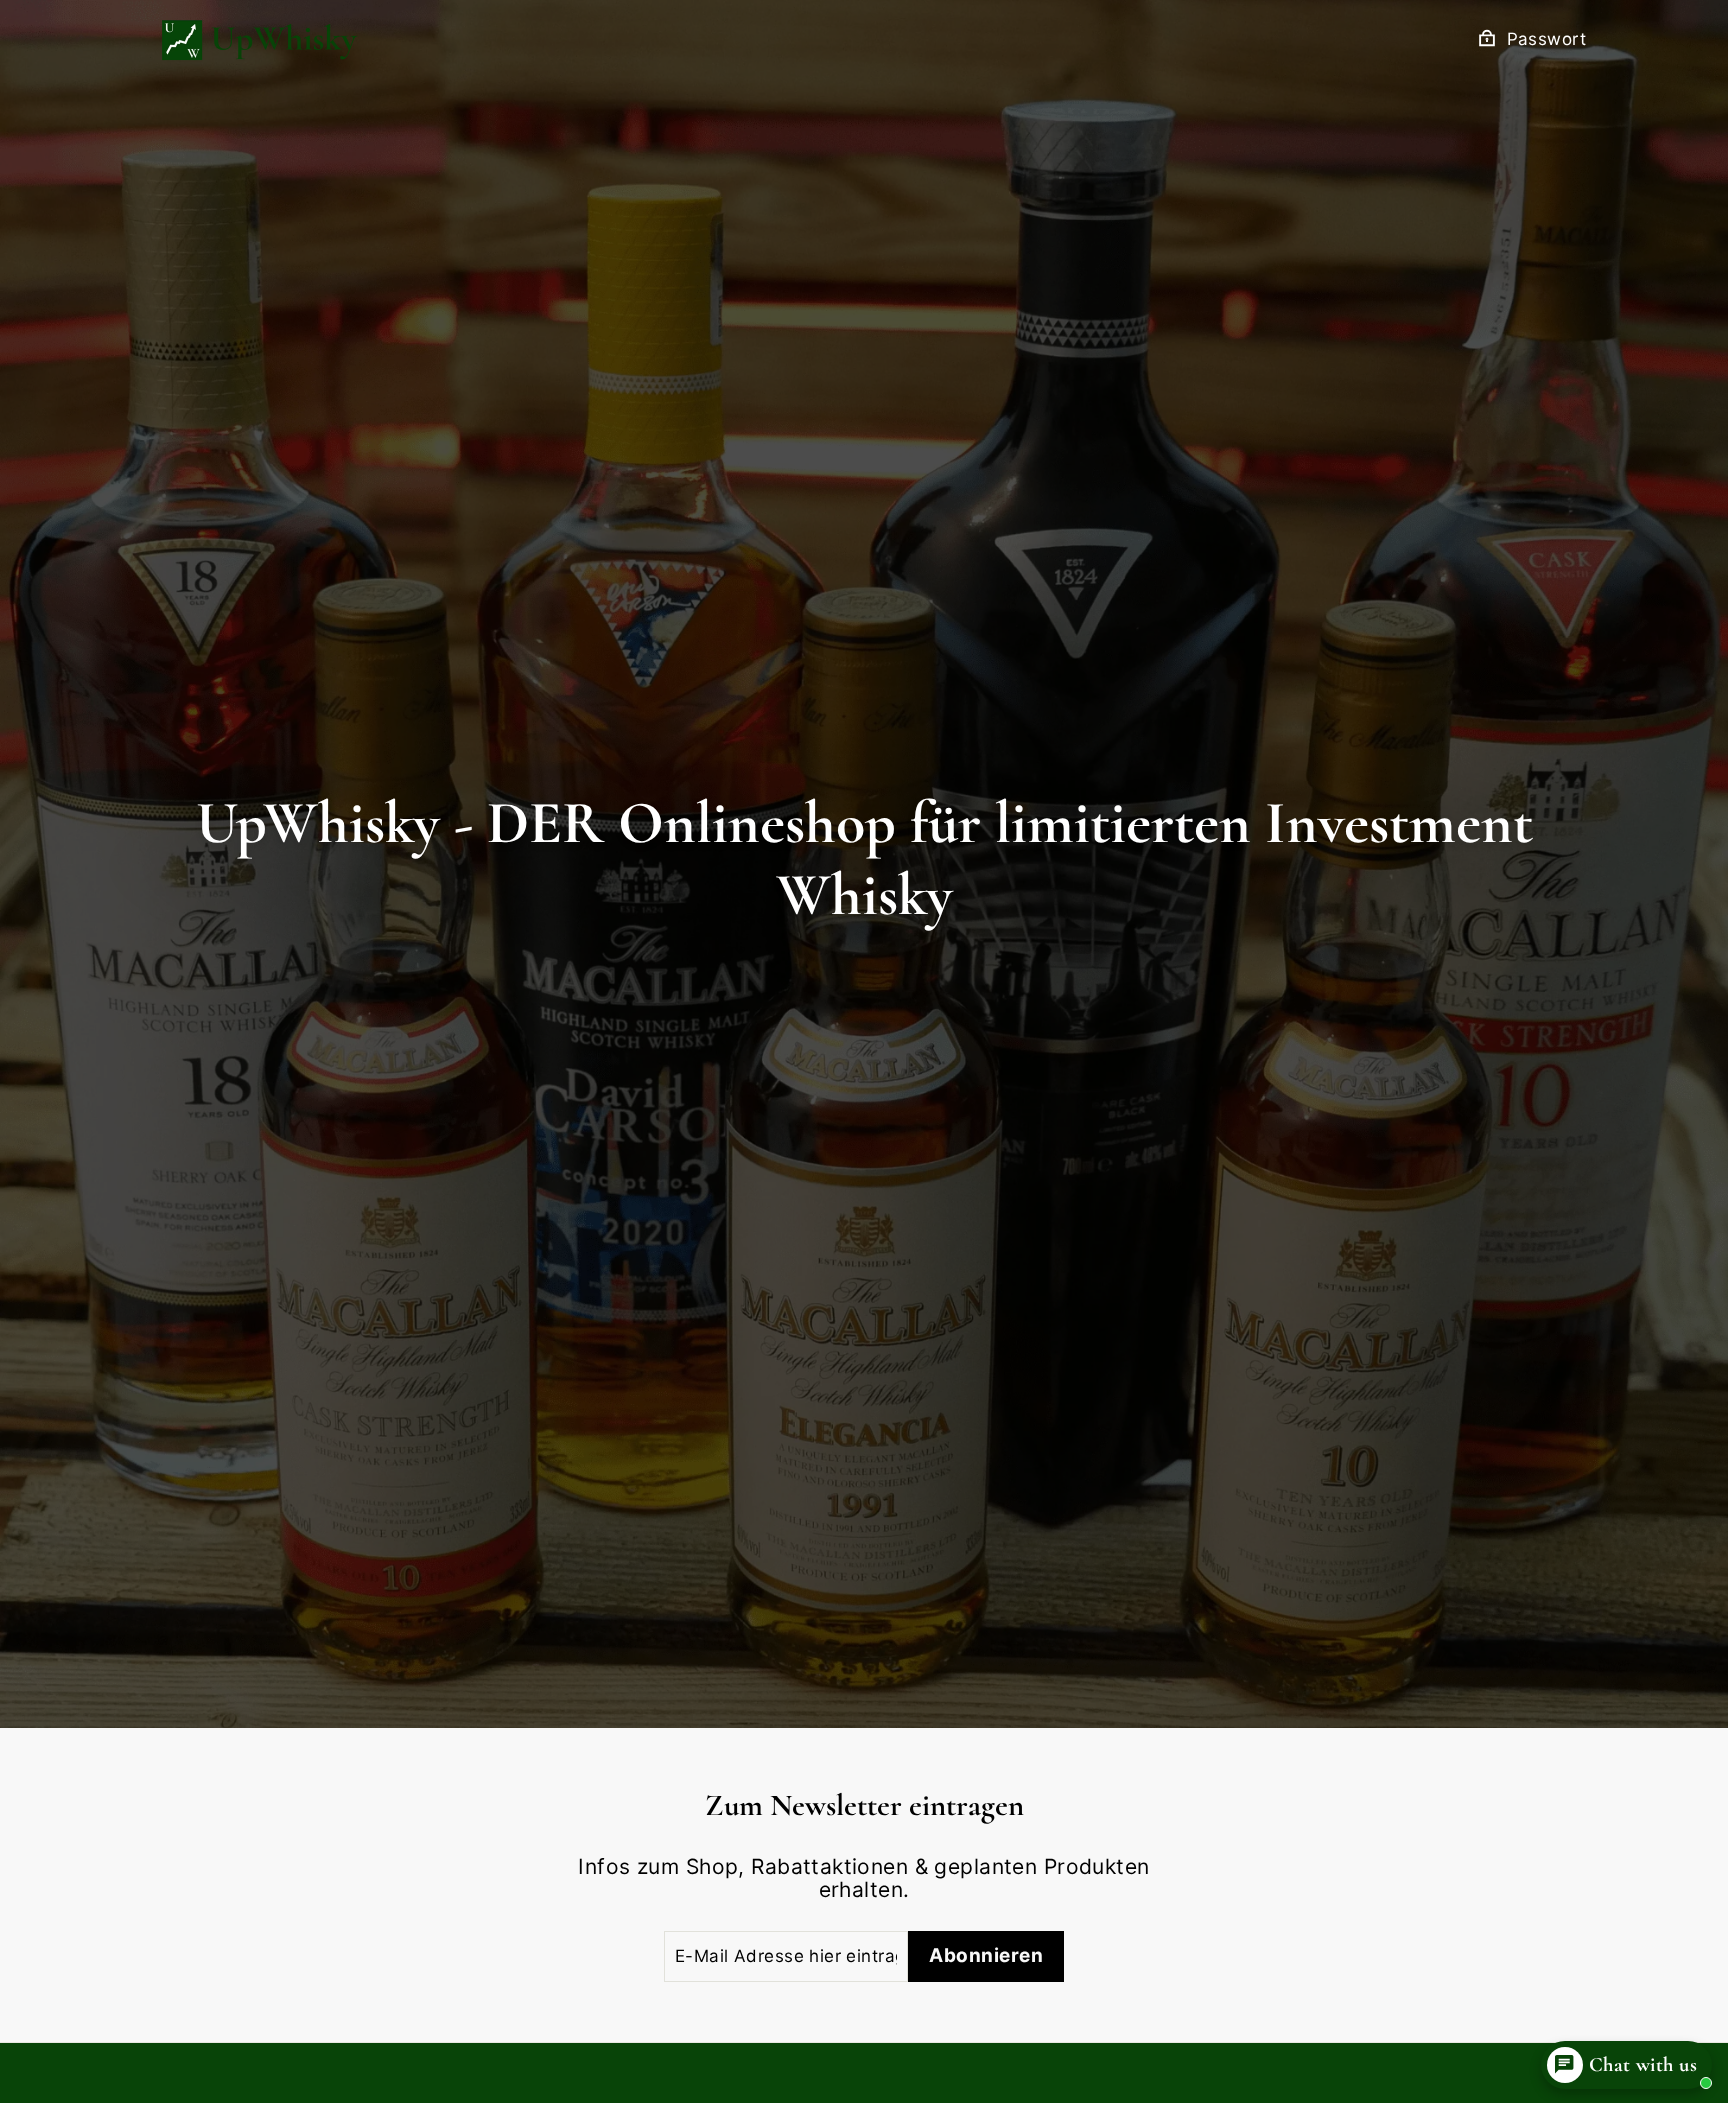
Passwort (1546, 39)
